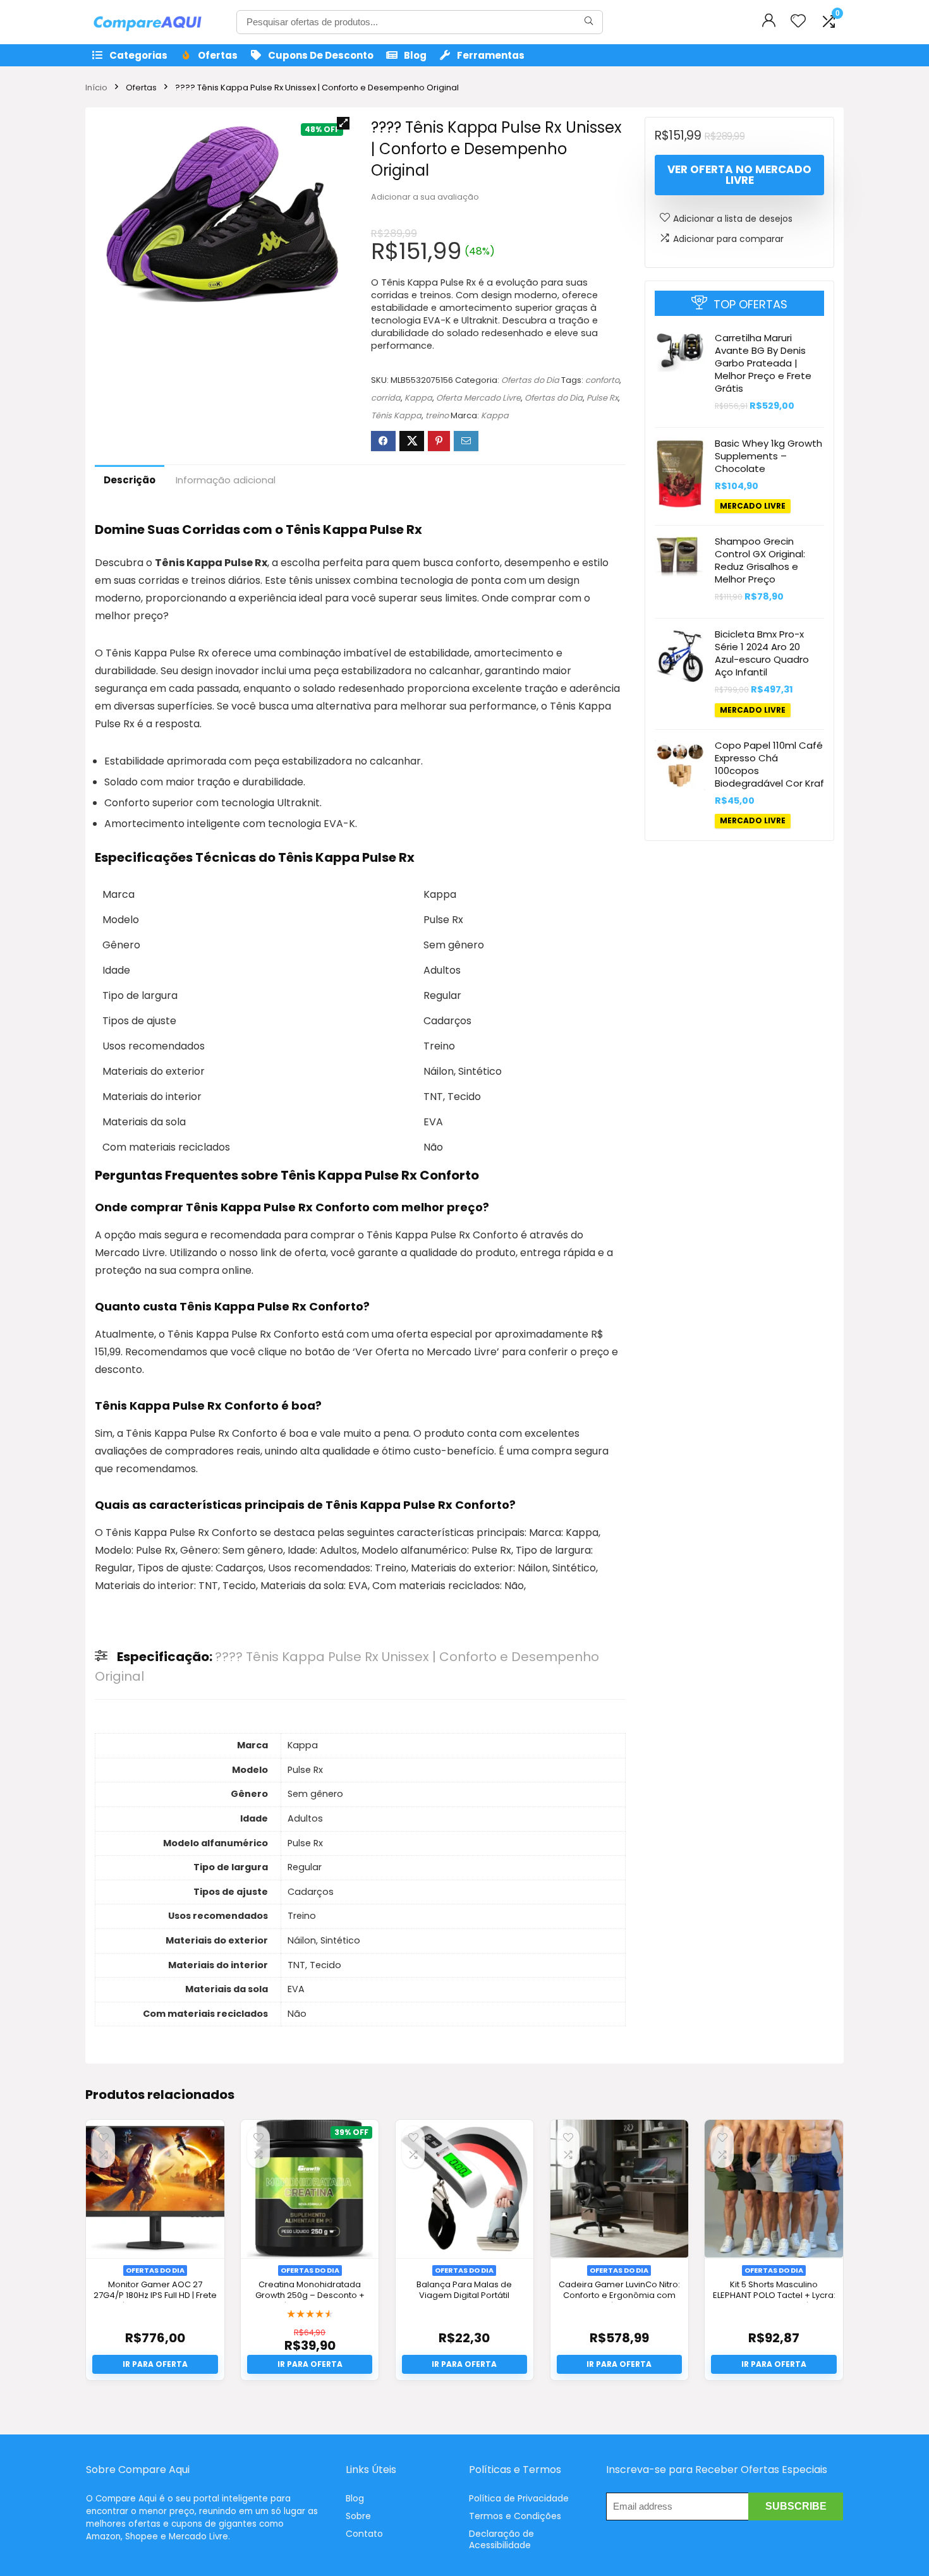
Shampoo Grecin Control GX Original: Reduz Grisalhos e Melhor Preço (760, 560)
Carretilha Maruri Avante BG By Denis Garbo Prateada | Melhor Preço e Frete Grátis (763, 363)
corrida (386, 398)
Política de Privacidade (519, 2498)
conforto (602, 380)
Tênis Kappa (396, 415)
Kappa (418, 398)
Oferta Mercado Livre (478, 398)
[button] (343, 123)
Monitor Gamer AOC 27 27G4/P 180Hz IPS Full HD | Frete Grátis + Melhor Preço (155, 2295)
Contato (364, 2534)
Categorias (138, 55)
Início (96, 88)
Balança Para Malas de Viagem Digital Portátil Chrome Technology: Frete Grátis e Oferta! (464, 2301)
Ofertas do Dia (530, 380)
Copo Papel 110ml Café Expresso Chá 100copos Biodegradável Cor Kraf (769, 765)
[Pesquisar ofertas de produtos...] (589, 22)
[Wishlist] (798, 22)
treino (437, 415)
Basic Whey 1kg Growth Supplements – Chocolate (768, 456)
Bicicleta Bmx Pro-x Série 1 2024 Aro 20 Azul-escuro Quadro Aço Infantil (762, 653)
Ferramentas (491, 55)
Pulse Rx (602, 398)
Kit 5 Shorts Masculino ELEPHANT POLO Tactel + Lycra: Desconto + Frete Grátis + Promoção (774, 2301)
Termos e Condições (515, 2516)
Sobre (358, 2516)
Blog (415, 55)
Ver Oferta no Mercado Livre (739, 175)
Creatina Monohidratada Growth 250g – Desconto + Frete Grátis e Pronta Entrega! (310, 2295)
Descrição (130, 480)
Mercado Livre (753, 506)
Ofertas (218, 55)
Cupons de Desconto (321, 55)
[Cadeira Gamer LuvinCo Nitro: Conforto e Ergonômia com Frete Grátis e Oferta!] (619, 2189)
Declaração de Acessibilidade (501, 2539)
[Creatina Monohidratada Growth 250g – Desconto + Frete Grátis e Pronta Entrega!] (310, 2189)
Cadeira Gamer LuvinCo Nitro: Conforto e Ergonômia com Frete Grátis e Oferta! (619, 2295)
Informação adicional (226, 480)
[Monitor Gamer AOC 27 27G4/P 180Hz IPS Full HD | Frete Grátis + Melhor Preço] (155, 2189)
